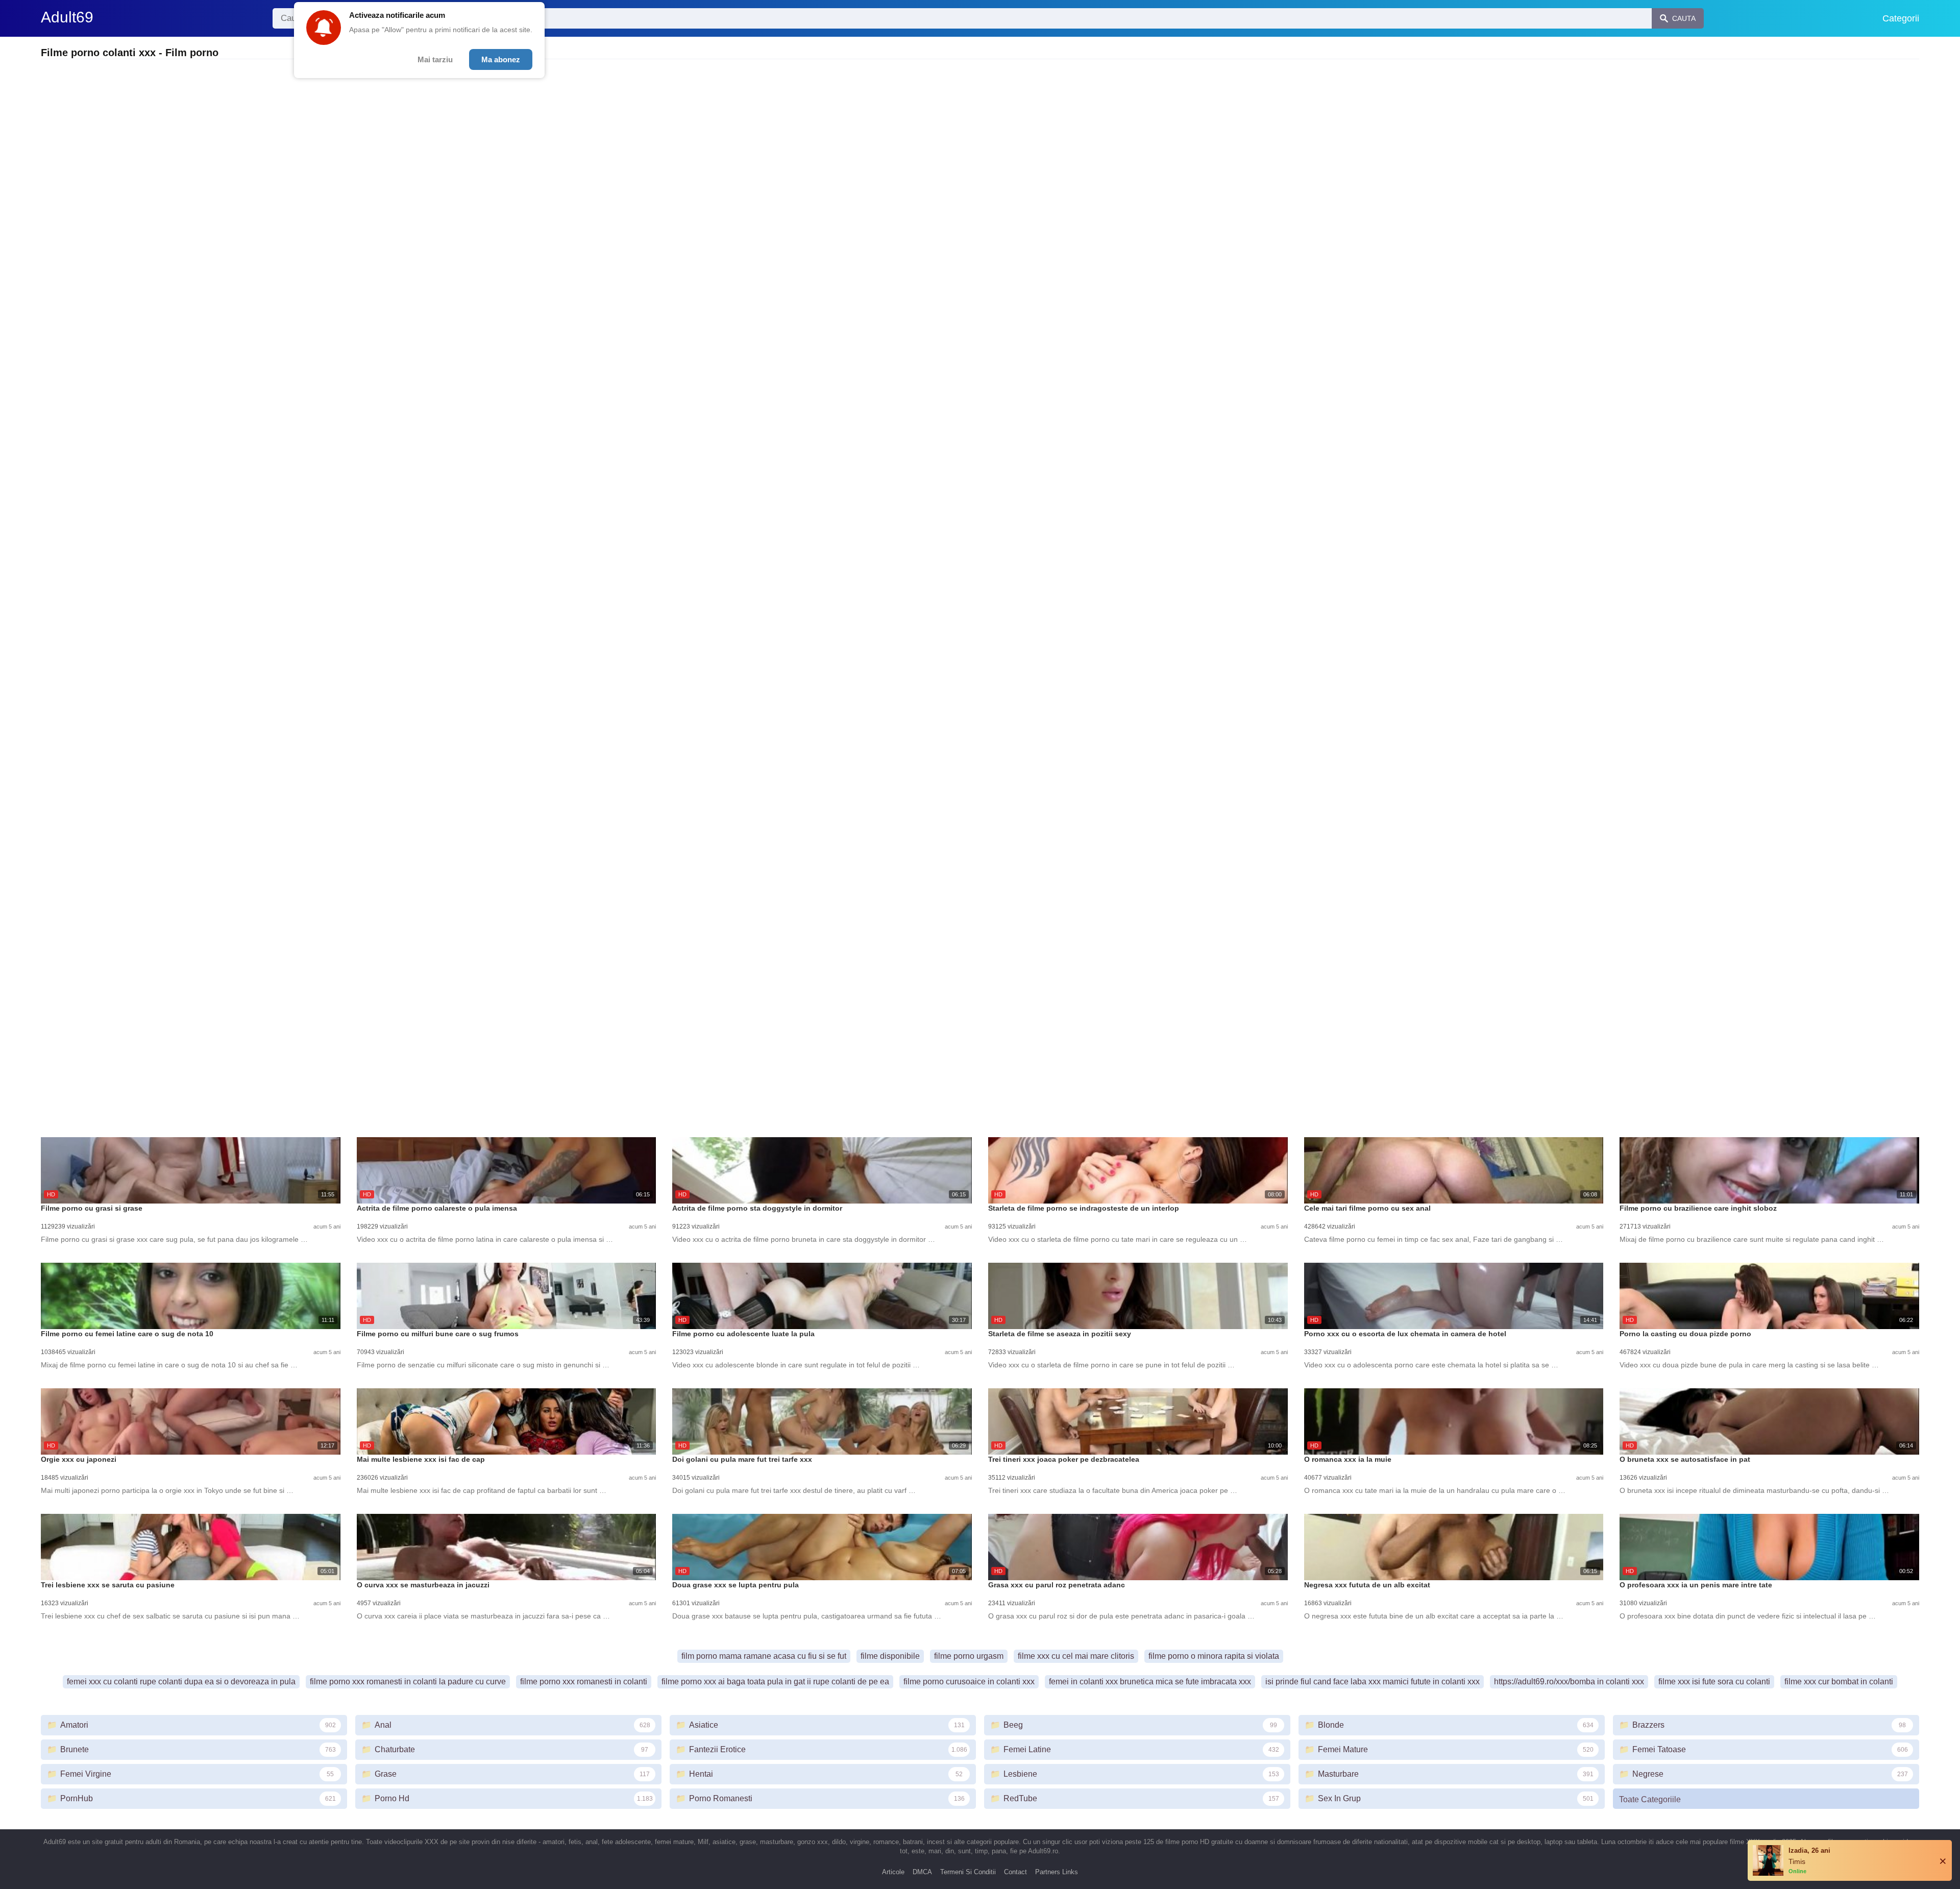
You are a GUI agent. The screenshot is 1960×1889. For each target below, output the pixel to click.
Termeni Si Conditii (968, 1872)
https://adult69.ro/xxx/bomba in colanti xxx (1569, 1682)
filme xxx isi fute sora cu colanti (1714, 1682)
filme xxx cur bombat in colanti (1839, 1682)
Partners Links (1057, 1872)
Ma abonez (501, 59)
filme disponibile (890, 1656)
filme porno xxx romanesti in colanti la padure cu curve (408, 1682)
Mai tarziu (435, 59)
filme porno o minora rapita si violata (1214, 1656)
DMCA (922, 1872)
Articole (893, 1872)
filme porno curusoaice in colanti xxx (969, 1682)
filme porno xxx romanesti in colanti (584, 1682)
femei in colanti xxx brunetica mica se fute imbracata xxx (1150, 1682)
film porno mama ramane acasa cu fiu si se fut (764, 1656)
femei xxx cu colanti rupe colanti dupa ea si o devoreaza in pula (181, 1682)
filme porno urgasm (969, 1656)
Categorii (1901, 18)
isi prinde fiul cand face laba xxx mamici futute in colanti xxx (1373, 1682)
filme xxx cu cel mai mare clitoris (1076, 1656)
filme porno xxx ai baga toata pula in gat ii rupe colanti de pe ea (775, 1682)
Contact (1015, 1872)
